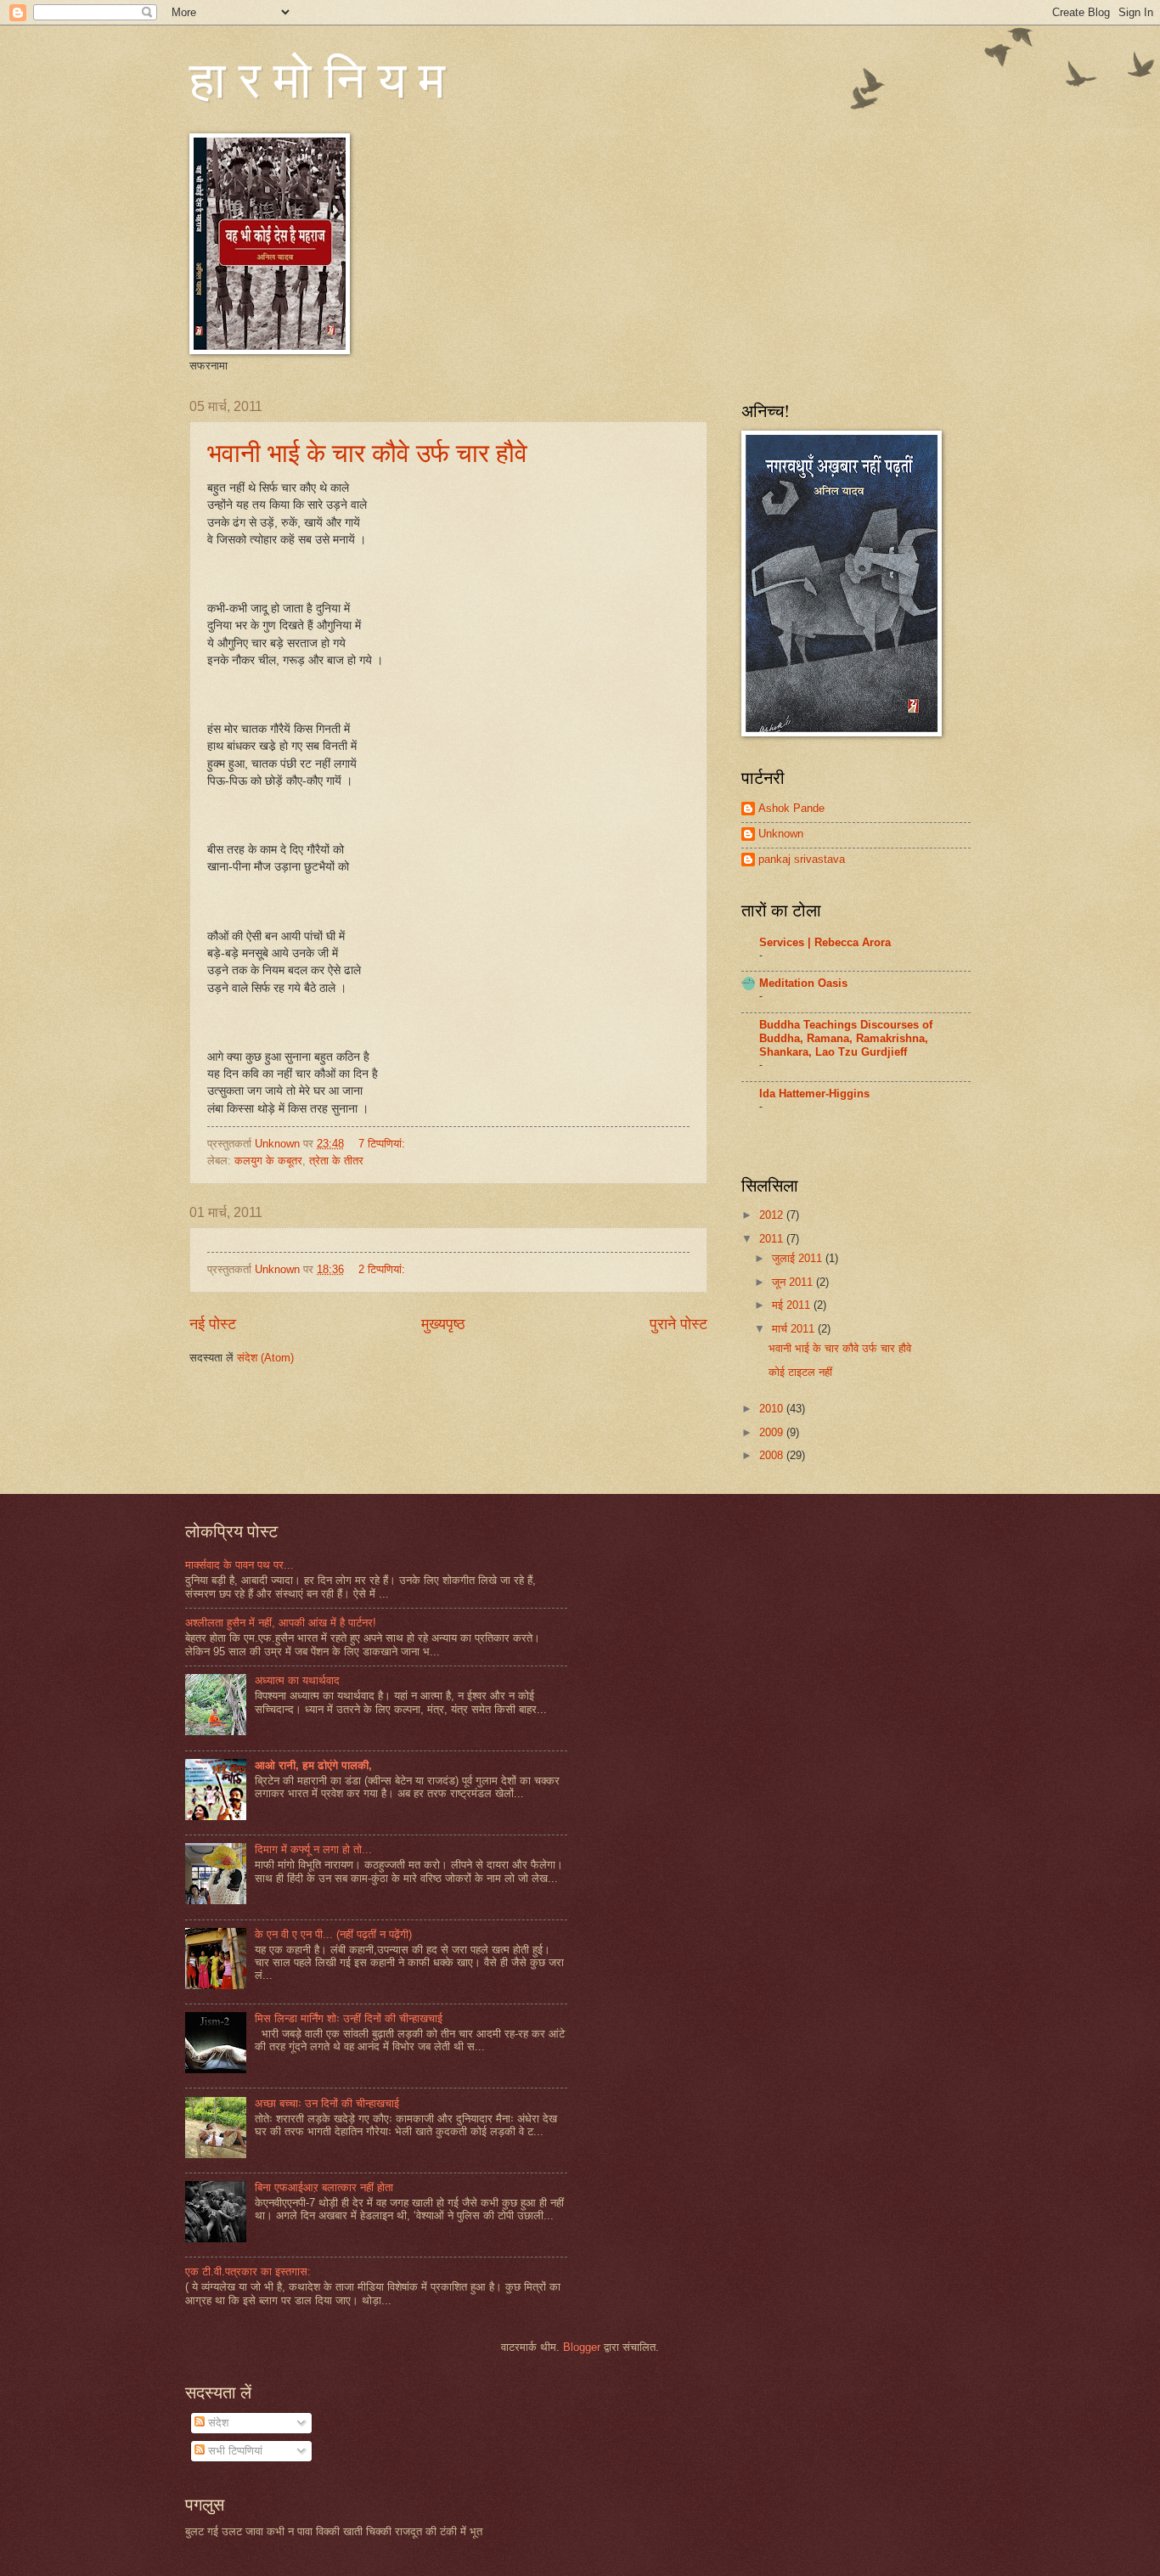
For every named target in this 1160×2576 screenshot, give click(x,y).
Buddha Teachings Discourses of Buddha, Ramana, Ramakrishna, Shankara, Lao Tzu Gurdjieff (846, 1038)
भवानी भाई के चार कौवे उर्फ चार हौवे (367, 452)
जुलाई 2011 (799, 1258)
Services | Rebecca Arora (825, 942)
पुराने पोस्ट (679, 1324)
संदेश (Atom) (265, 1358)
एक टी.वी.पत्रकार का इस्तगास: (248, 2272)
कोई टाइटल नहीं (800, 1372)
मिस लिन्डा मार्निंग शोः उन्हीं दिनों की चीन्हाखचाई (349, 2018)
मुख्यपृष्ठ (443, 1324)
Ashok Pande (791, 808)
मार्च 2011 (795, 1329)
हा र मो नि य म (317, 78)
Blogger (582, 2347)
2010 (773, 1409)
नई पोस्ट (213, 1324)
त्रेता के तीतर (336, 1161)
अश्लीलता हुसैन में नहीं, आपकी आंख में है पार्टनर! (281, 1623)
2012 (773, 1215)
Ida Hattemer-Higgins (814, 1094)
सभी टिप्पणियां (234, 2451)
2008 (773, 1455)
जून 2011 (794, 1282)
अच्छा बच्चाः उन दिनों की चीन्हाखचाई (327, 2103)
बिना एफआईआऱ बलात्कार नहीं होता (324, 2187)
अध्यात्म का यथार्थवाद (297, 1680)
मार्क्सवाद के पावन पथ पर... (239, 1565)
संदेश (217, 2423)
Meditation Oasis (803, 983)
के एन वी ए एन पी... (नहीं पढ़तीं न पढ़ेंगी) (333, 1934)
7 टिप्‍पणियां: (383, 1144)
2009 (773, 1432)
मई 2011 (793, 1305)
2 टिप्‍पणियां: (383, 1269)
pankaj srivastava (802, 859)
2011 (773, 1239)
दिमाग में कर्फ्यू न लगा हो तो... (313, 1849)
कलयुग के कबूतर (268, 1161)
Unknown (781, 834)
